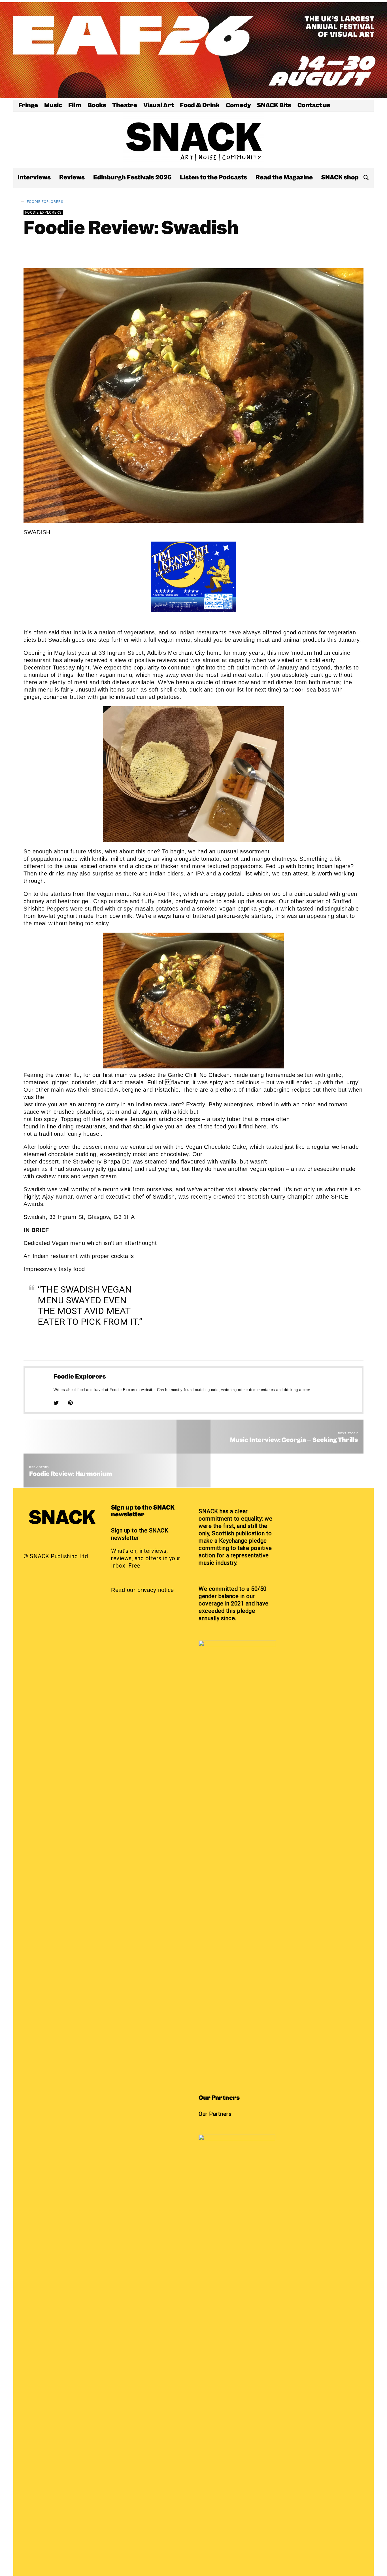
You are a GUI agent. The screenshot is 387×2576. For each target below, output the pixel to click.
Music (53, 106)
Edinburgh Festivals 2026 (132, 178)
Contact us (314, 106)
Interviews (34, 178)
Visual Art (159, 106)
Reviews (72, 178)
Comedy (238, 106)
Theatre (125, 106)
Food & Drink (200, 106)
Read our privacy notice (143, 1590)
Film (75, 106)
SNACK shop (340, 178)
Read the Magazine (284, 178)
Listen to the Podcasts (213, 178)
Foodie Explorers (45, 202)
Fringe (28, 106)
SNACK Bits (274, 106)
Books (97, 106)
